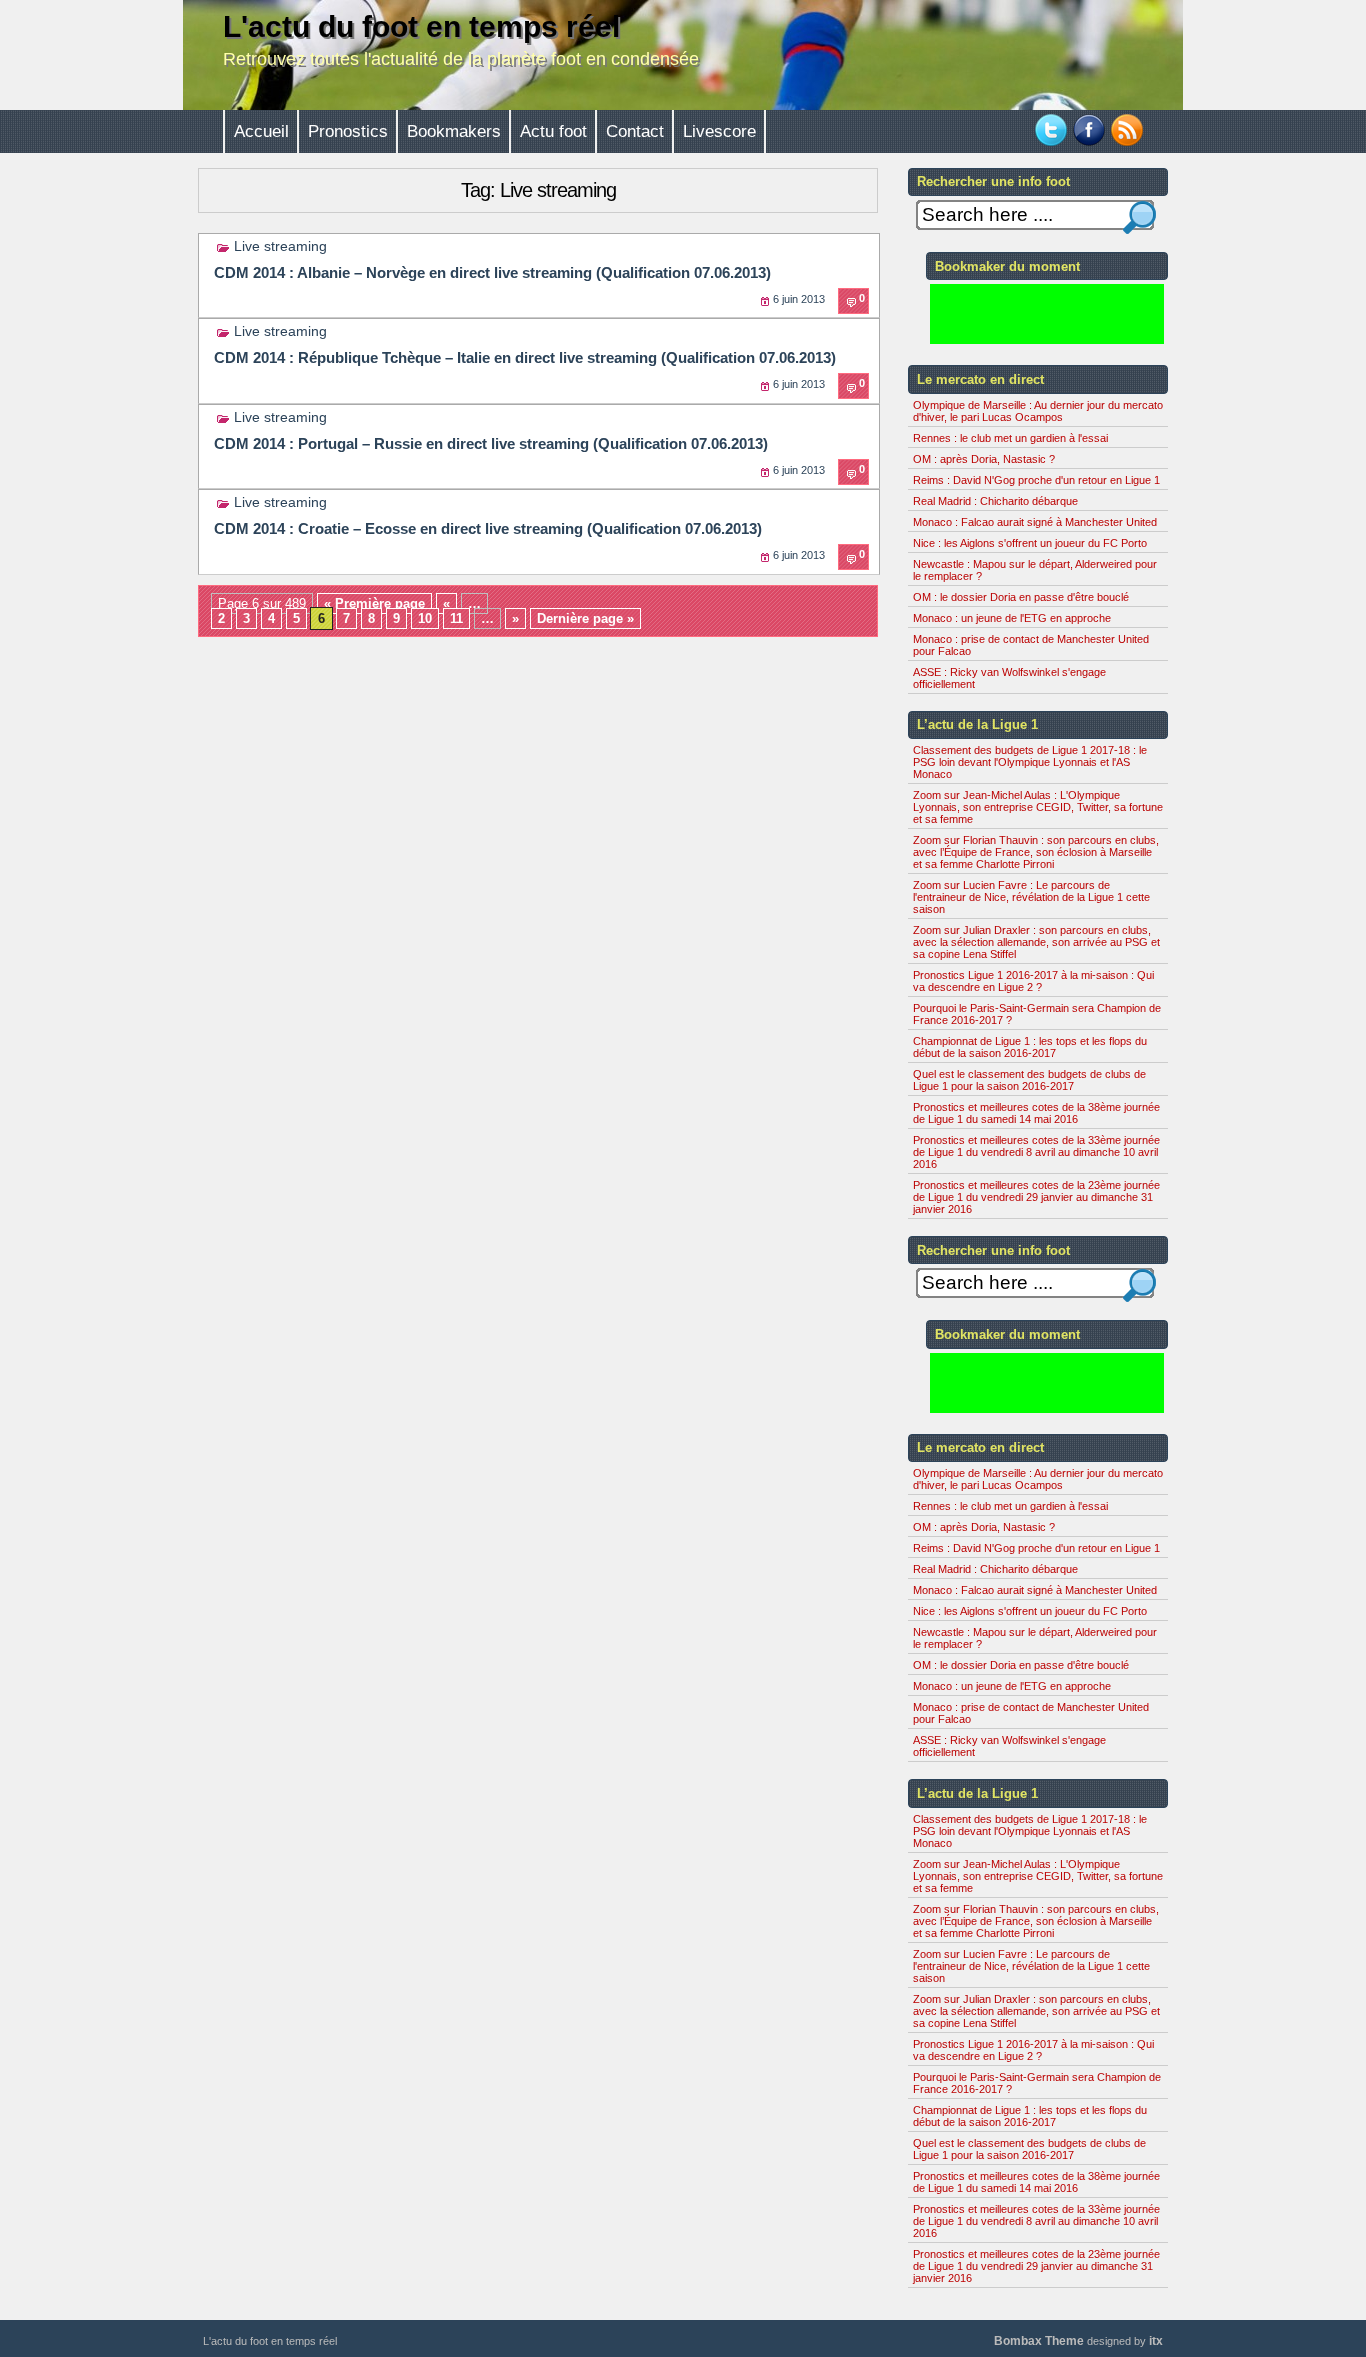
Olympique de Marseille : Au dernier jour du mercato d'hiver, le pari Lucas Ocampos (1038, 411)
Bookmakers (454, 131)
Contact (635, 131)
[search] (1139, 217)
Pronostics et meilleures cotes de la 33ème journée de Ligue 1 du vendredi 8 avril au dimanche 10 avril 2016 (1036, 1152)
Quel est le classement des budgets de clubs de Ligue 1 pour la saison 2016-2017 (1029, 1080)
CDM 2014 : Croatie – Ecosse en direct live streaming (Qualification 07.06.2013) (488, 528)
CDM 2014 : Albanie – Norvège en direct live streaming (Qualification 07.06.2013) (492, 272)
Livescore (719, 131)
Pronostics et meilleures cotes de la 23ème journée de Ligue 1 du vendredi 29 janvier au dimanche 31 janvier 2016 (1036, 1197)
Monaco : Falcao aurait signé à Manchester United (1035, 522)
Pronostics (348, 131)
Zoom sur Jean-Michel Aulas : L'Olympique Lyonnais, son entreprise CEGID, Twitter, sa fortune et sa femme (1038, 807)
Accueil (261, 131)
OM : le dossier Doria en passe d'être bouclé (1021, 597)
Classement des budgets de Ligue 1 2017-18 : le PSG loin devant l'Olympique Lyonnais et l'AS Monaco (1030, 762)
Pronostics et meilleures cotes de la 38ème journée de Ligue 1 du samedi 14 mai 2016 (1036, 1113)
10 (425, 618)
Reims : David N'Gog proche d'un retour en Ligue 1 (1036, 480)
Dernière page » (585, 618)
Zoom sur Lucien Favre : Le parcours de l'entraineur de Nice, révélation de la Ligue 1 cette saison (1031, 897)
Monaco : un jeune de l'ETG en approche (1012, 618)
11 (456, 618)
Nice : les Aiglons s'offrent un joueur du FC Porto (1030, 543)
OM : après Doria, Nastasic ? (984, 459)
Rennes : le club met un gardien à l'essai (1010, 438)
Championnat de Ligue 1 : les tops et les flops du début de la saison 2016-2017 (1030, 1047)
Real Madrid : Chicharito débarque (995, 501)
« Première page (374, 603)
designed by (1078, 2341)
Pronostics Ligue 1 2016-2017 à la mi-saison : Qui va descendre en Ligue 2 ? (1033, 981)
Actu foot (553, 131)
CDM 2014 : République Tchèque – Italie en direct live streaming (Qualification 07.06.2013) (525, 357)
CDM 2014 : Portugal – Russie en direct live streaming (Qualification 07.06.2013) (491, 443)
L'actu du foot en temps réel (421, 26)
